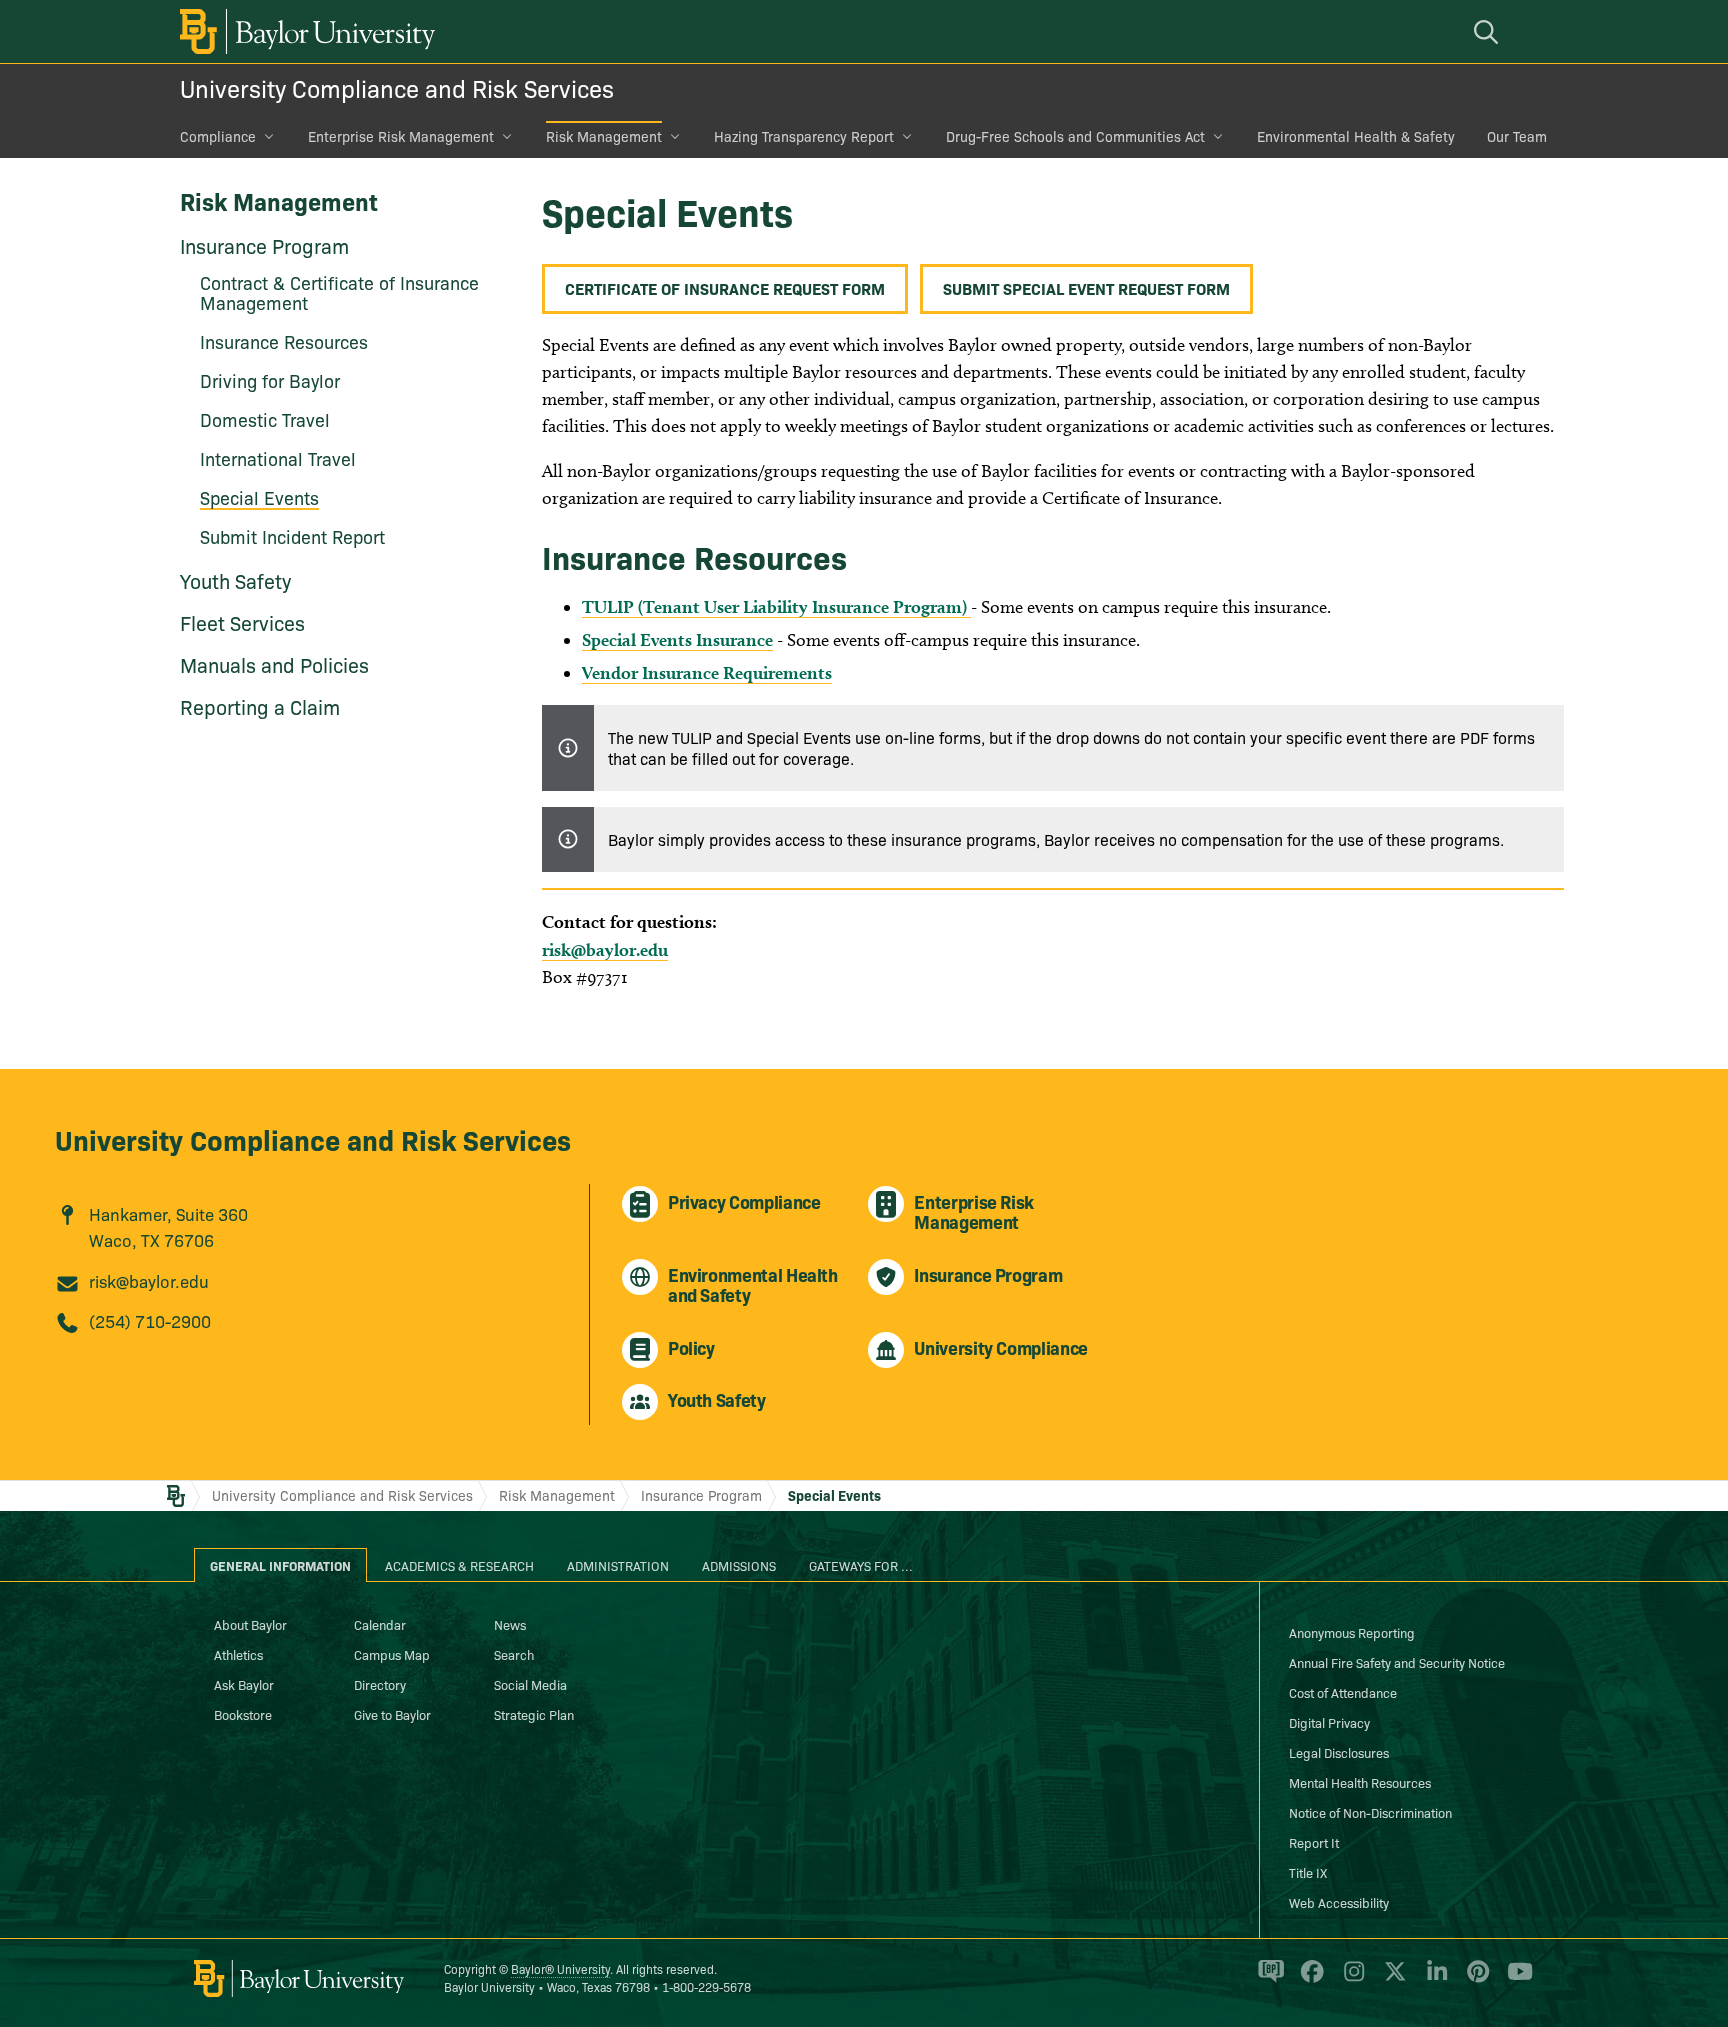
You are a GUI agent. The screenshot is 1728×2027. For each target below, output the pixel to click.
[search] (1489, 31)
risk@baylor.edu (605, 949)
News (510, 1624)
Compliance (218, 136)
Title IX (1308, 1872)
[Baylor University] (304, 31)
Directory (380, 1684)
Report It (1314, 1842)
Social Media (530, 1684)
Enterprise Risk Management (401, 136)
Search (514, 1654)
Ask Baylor (244, 1684)
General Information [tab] (280, 1565)
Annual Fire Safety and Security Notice (1397, 1662)
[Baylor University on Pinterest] (1474, 1980)
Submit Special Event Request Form (1086, 288)
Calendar (380, 1624)
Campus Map (392, 1654)
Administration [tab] (618, 1565)
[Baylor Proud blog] (1267, 1980)
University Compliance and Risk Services (397, 87)
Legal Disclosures (1339, 1752)
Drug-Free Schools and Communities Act (1075, 136)
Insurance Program (264, 245)
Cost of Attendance (1343, 1692)
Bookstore (243, 1714)
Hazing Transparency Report (804, 136)
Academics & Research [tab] (459, 1565)
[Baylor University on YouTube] (1515, 1980)
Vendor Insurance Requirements (707, 672)
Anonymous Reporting (1352, 1632)
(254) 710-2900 (150, 1320)
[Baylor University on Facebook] (1308, 1980)
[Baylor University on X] (1391, 1980)
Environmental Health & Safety (1356, 136)
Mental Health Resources (1360, 1782)
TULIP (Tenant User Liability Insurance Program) (776, 606)
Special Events (834, 1495)
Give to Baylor (392, 1714)
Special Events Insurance (677, 639)
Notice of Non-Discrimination (1370, 1812)
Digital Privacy (1329, 1722)
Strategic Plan (534, 1714)
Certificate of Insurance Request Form (725, 288)
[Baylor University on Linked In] (1433, 1980)
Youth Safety (235, 580)
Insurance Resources (284, 341)
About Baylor (250, 1624)
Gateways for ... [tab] (861, 1565)
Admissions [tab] (739, 1565)
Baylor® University (560, 1968)
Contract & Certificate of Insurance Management (339, 292)
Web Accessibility (1339, 1902)
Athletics (238, 1654)
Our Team (1517, 136)
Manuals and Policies (274, 664)
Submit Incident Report (292, 536)
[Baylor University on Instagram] (1350, 1980)
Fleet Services (242, 622)
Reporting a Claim (260, 706)
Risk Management (604, 136)
